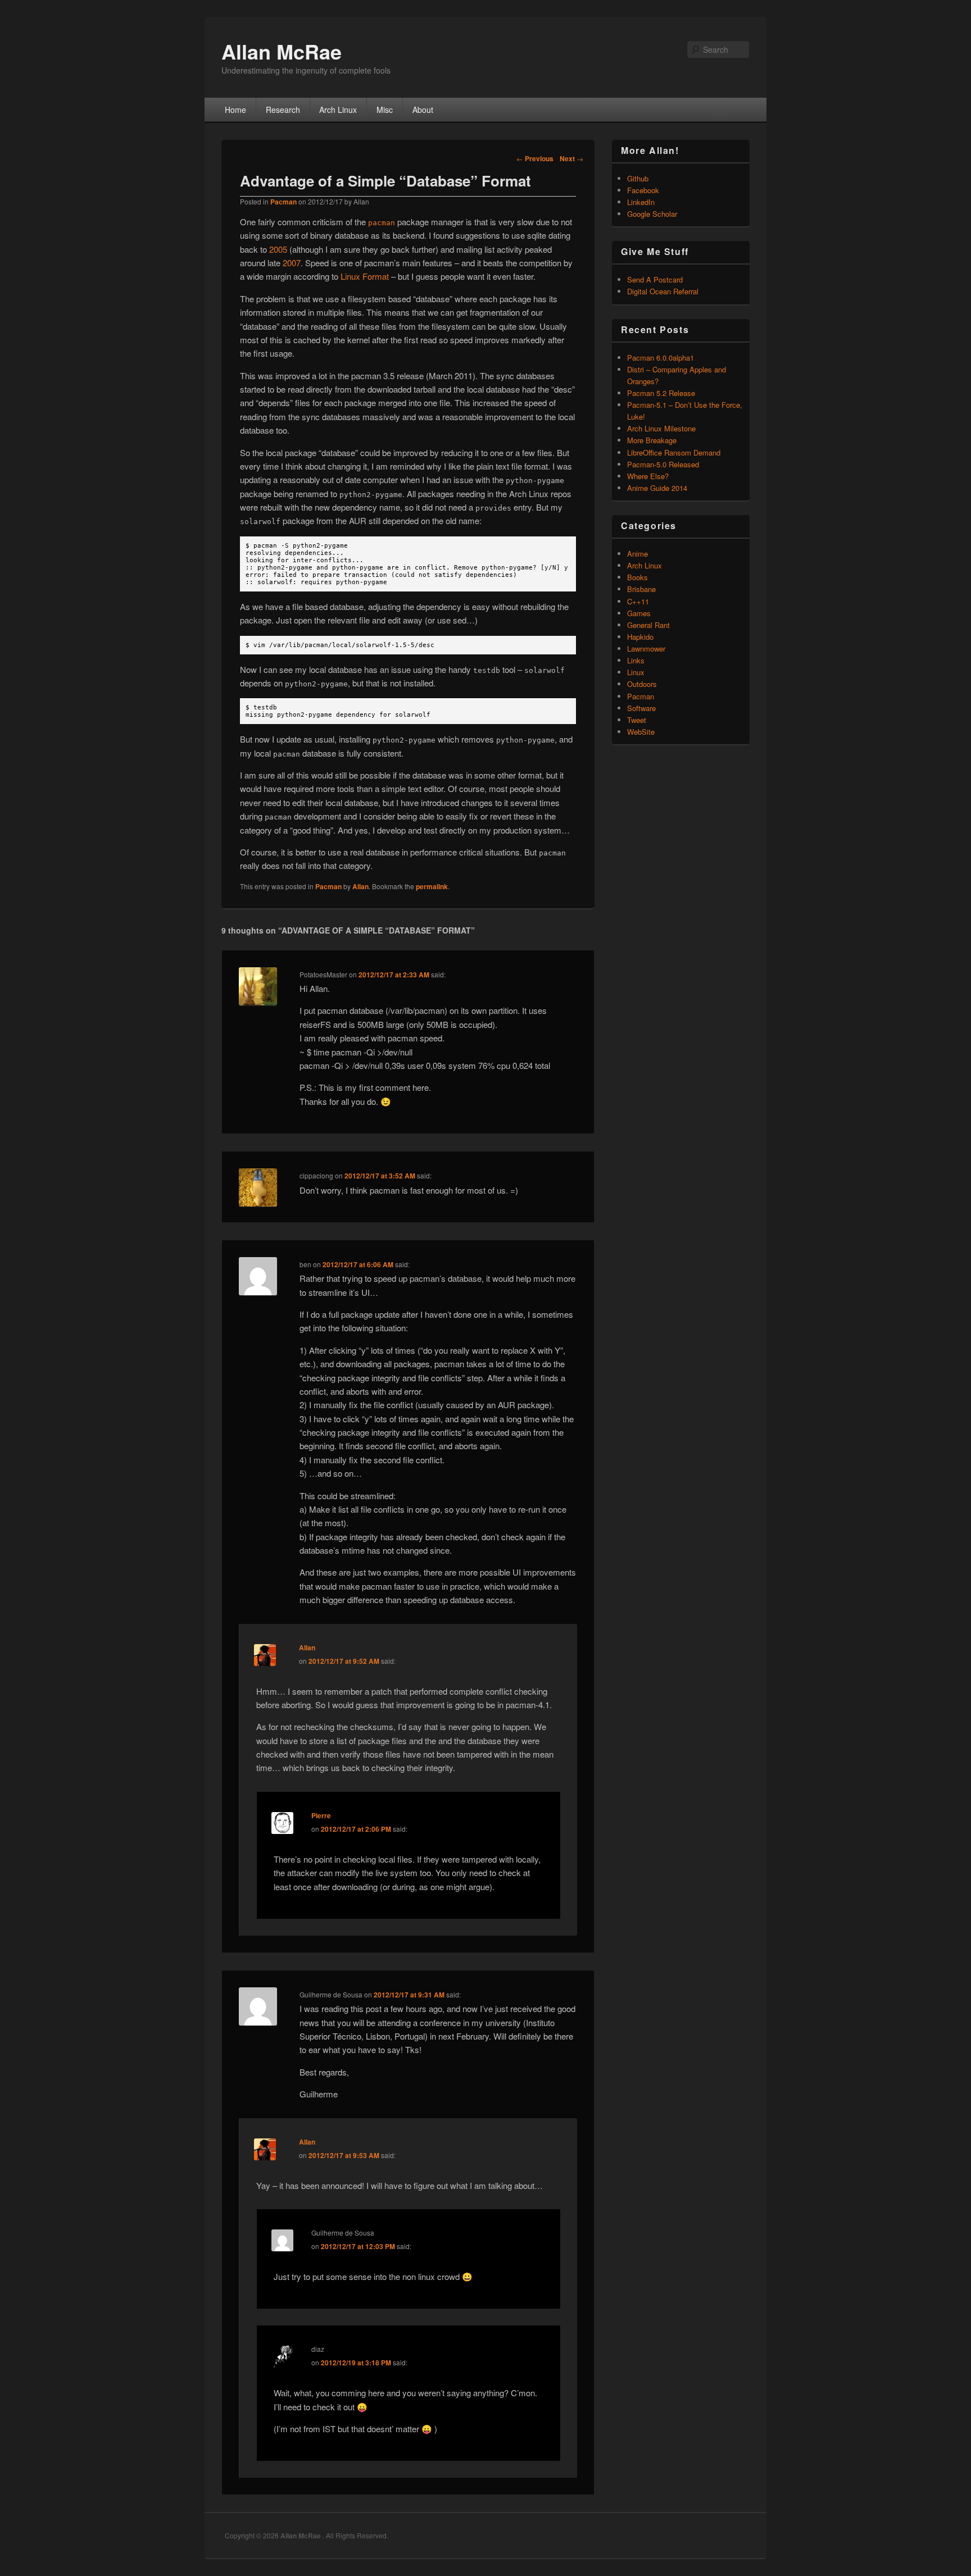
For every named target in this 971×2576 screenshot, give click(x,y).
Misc (385, 110)
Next (571, 158)
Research (283, 110)
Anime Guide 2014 (657, 488)
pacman (382, 223)
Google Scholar (652, 214)
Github (638, 178)
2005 (278, 249)
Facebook (643, 190)
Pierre (321, 1815)
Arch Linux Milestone (661, 428)
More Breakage (652, 440)
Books (637, 577)
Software (641, 708)
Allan (360, 886)
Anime (637, 554)
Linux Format (365, 276)
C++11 (638, 601)
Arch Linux (338, 110)
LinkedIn (641, 202)
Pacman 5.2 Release (661, 393)
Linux (636, 672)
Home (235, 110)
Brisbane (641, 589)
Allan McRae (282, 51)
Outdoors (642, 684)
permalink (432, 886)
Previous (535, 158)
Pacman (283, 202)
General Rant (648, 625)
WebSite (641, 732)
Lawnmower (646, 648)
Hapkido (640, 637)
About (423, 110)
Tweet (637, 720)
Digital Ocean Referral (663, 291)
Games (639, 613)
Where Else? (648, 476)
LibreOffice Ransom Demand (674, 452)
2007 (292, 263)
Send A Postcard (655, 279)
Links (636, 660)
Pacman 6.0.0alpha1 (661, 358)
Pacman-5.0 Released (663, 464)
